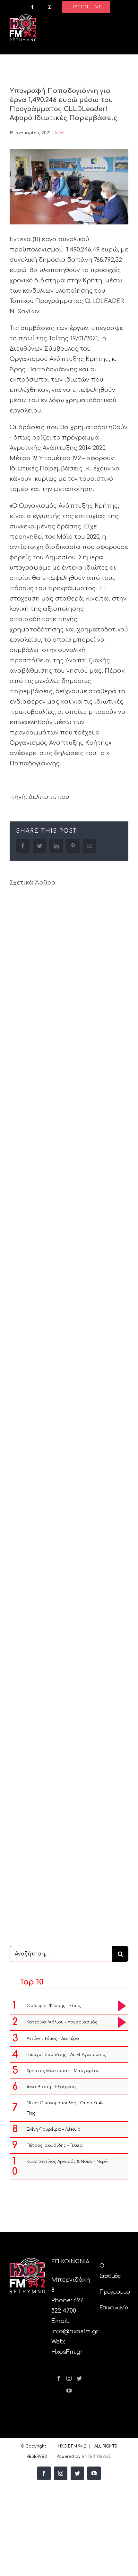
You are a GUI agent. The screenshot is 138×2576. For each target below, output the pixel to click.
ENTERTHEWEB (97, 2457)
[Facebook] (59, 2378)
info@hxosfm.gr (75, 2331)
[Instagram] (69, 2378)
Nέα (60, 133)
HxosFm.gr (67, 2352)
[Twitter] (79, 2378)
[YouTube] (69, 2391)
